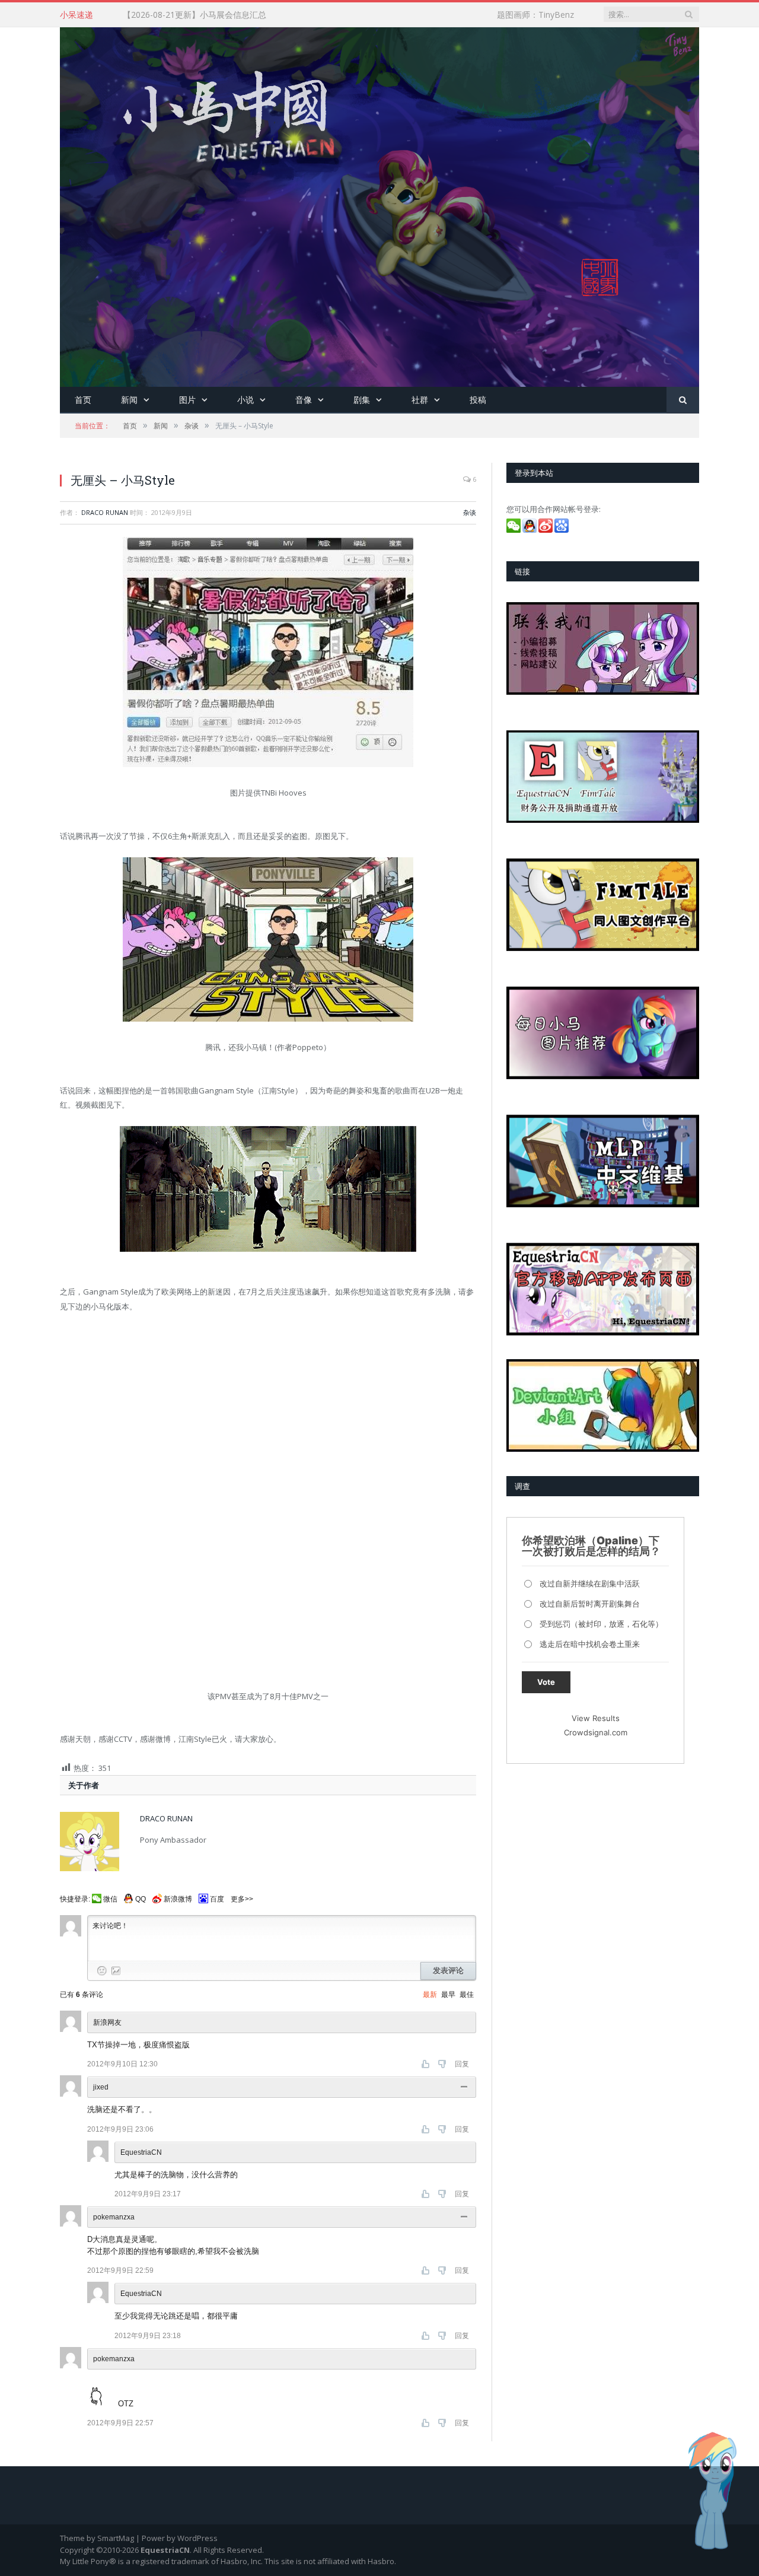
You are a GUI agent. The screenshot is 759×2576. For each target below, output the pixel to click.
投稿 (478, 400)
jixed (101, 2087)
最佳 (467, 1995)
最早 (448, 1995)
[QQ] (530, 530)
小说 (245, 400)
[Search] (683, 400)
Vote (546, 1682)
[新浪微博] (546, 530)
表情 (102, 1971)
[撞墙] (103, 2391)
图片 (187, 400)
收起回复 (465, 2087)
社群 (420, 400)
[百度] (562, 530)
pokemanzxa (114, 2217)
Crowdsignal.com (596, 1732)
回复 (462, 2064)
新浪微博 (178, 1899)
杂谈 (470, 512)
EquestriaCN (141, 2152)
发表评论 (448, 1971)
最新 (430, 1995)
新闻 (129, 400)
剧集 (362, 400)
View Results (596, 1718)
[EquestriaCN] (379, 204)
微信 (110, 1899)
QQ (141, 1899)
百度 (217, 1899)
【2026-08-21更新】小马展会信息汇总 (194, 15)
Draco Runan (105, 512)
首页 (83, 400)
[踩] (443, 2064)
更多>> (242, 1899)
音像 (304, 400)
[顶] (427, 2064)
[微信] (514, 530)
